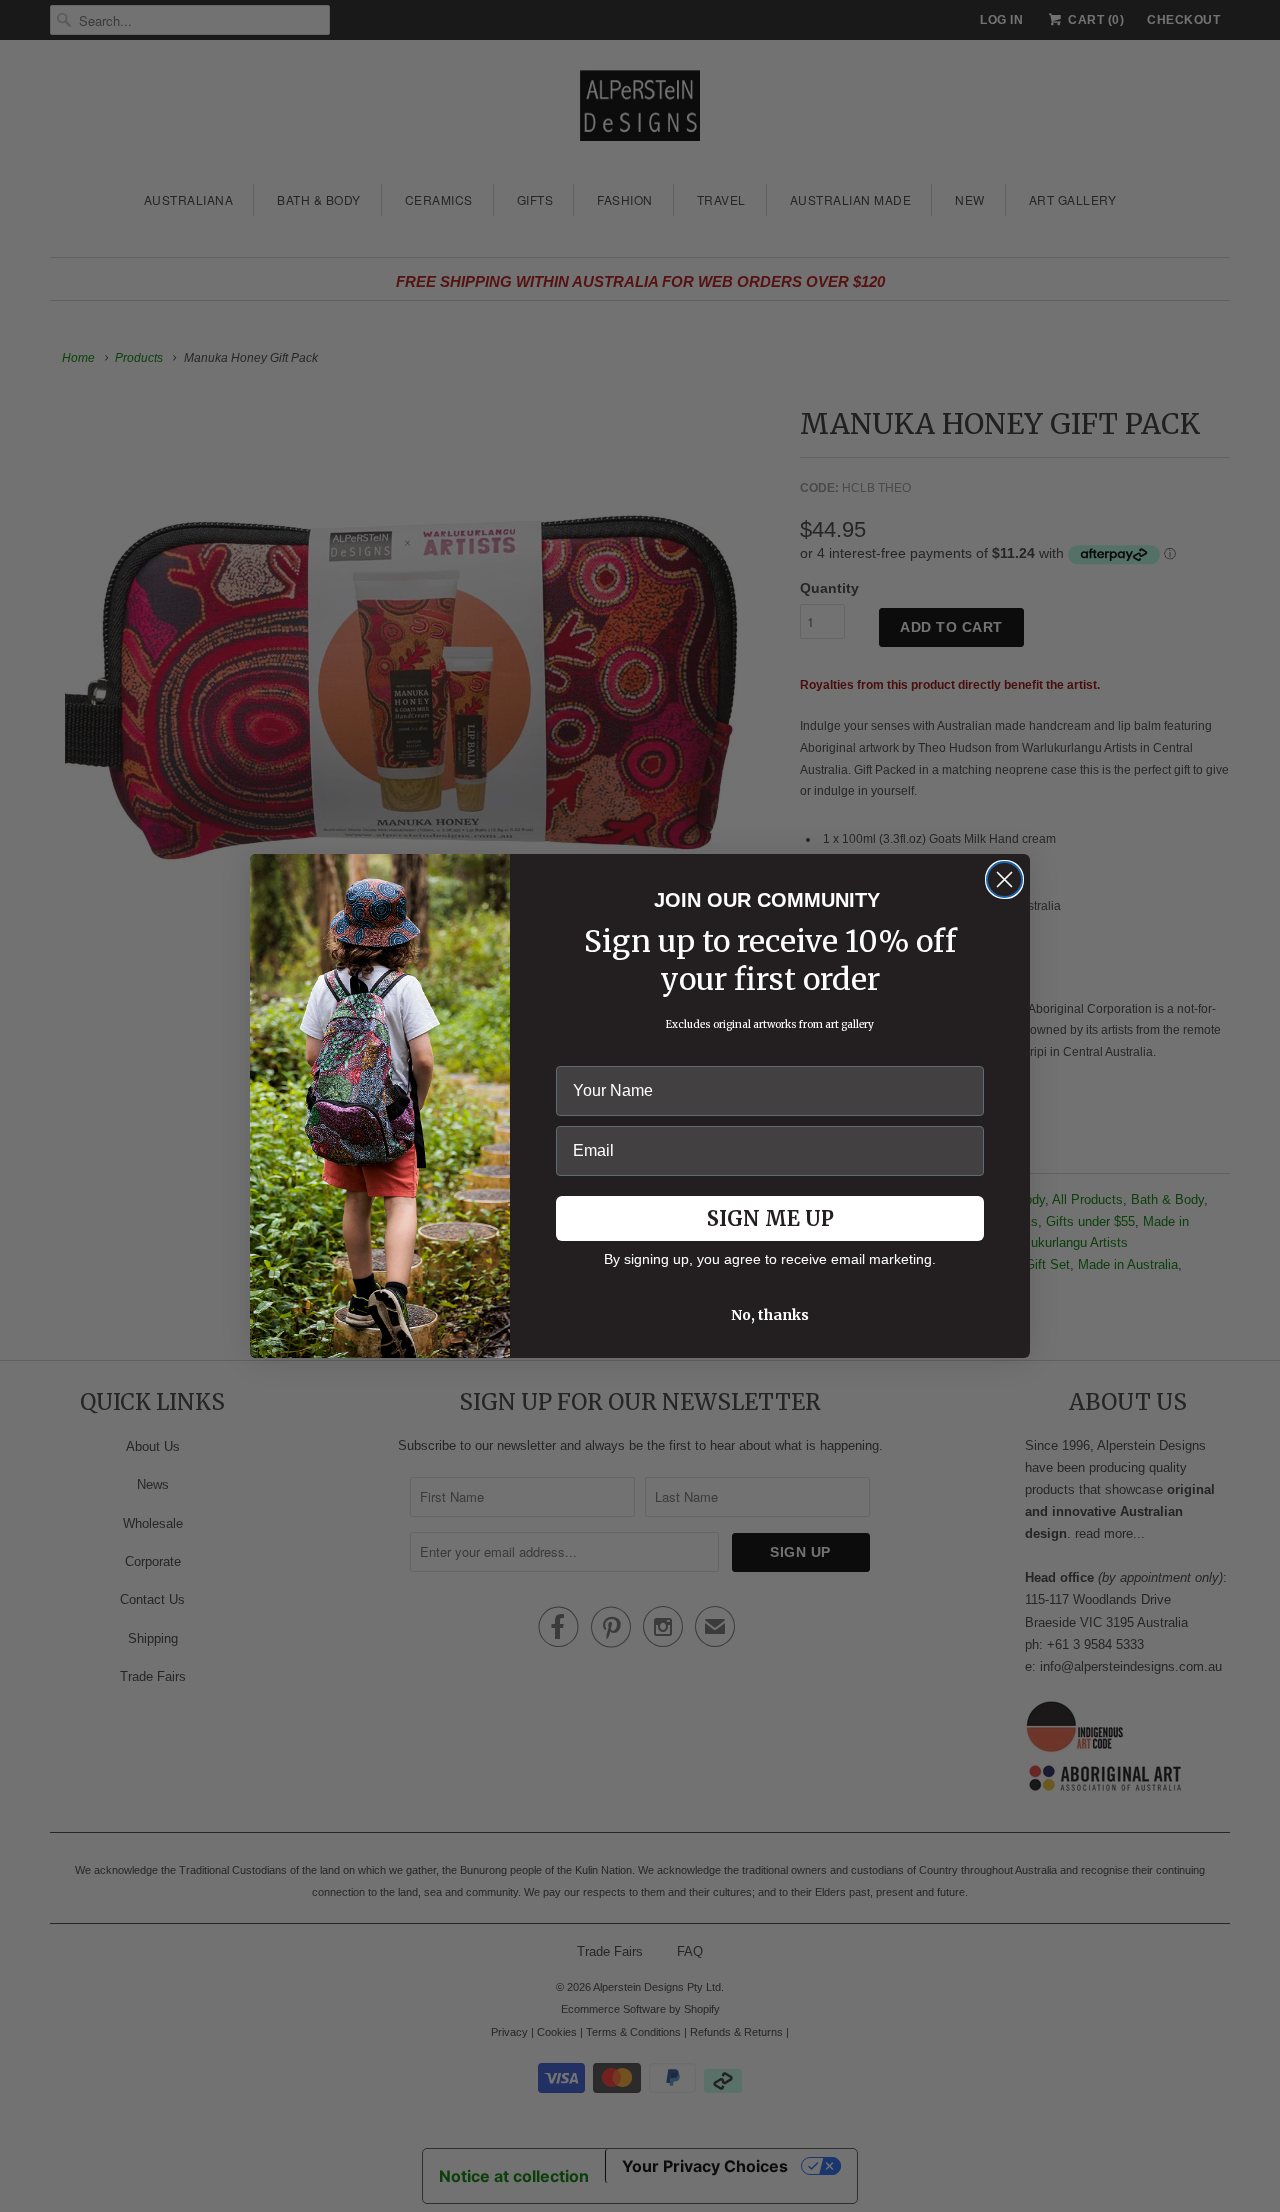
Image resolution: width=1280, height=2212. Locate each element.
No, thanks (770, 1315)
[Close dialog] (1004, 879)
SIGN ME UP (770, 1218)
